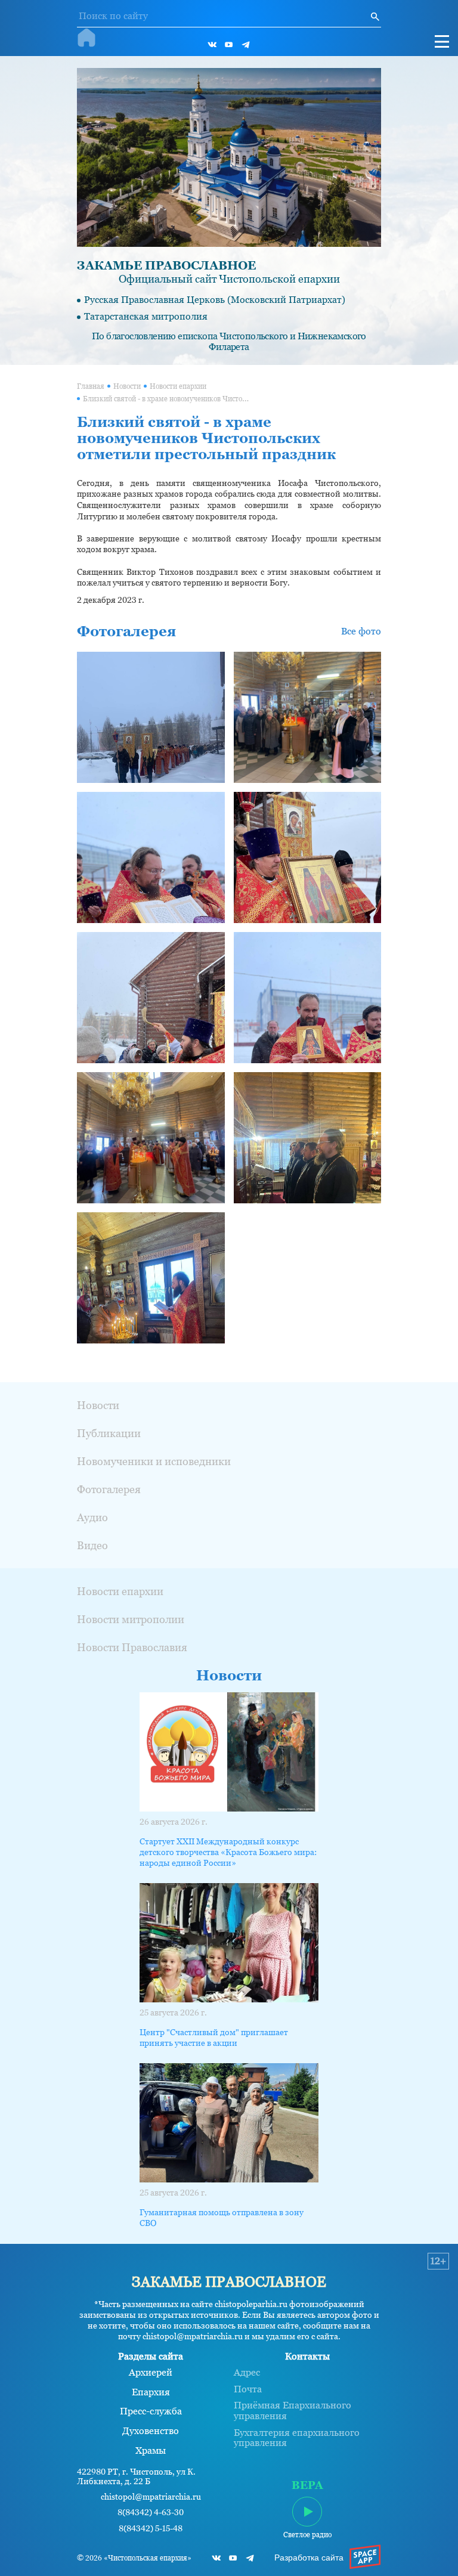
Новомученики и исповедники (154, 1461)
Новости (127, 386)
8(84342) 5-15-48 (151, 2529)
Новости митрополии (131, 1619)
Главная (91, 386)
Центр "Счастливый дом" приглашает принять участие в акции (214, 2038)
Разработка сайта (309, 2558)
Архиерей (151, 2373)
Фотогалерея (109, 1489)
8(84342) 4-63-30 (151, 2512)
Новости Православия (132, 1647)
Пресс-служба (151, 2411)
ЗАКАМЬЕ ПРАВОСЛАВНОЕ (166, 265)
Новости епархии (178, 386)
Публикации (109, 1433)
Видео (92, 1545)
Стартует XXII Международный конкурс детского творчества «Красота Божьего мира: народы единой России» (228, 1852)
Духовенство (151, 2431)
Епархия (151, 2392)
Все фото (361, 631)
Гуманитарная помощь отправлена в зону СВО (222, 2218)
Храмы (151, 2451)
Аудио (92, 1517)
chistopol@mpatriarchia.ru (151, 2497)
